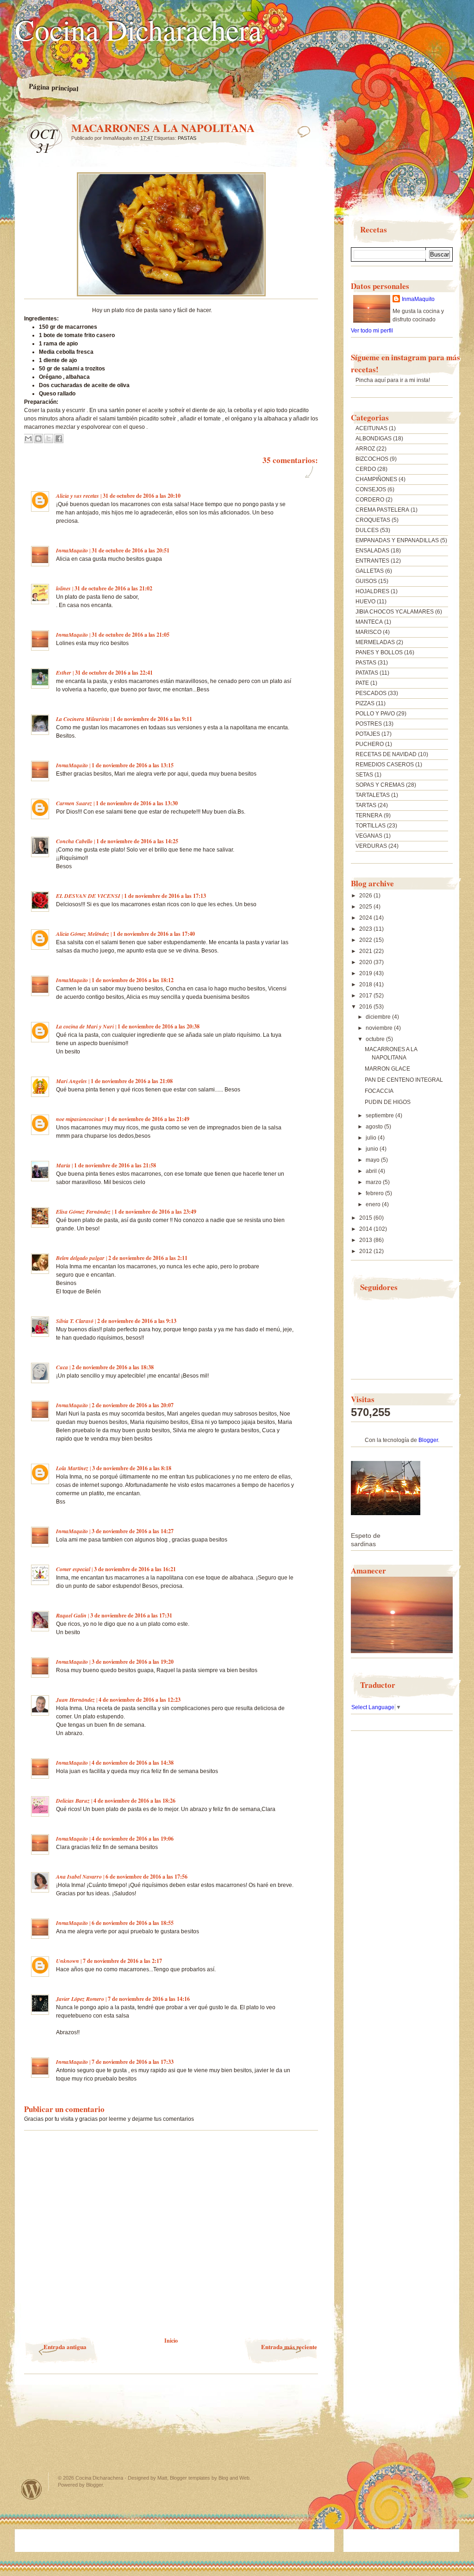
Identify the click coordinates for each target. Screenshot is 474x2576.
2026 (366, 896)
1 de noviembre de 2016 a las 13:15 (133, 765)
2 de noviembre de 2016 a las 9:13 (137, 1321)
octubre (376, 1039)
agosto (375, 1127)
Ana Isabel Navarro (79, 1877)
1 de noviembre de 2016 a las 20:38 (159, 1026)
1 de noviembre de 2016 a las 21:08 (132, 1081)
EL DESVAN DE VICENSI (88, 896)
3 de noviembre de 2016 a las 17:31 (131, 1615)
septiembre (380, 1116)
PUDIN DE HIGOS (388, 1102)
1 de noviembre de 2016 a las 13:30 (137, 803)
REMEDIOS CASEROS (385, 765)
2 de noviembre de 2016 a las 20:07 (133, 1405)
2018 (366, 984)
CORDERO (370, 500)
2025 (366, 907)
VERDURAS (371, 846)
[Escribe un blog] (38, 439)
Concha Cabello (74, 841)
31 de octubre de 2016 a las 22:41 (114, 673)
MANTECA (369, 622)
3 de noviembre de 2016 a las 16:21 (135, 1569)
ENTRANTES (372, 561)
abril (372, 1171)
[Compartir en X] (49, 439)
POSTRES (369, 724)
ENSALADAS (372, 551)
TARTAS (366, 805)
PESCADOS (371, 693)
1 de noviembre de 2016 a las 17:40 (154, 934)
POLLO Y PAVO (375, 714)
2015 (366, 1218)
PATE (362, 683)
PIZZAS (365, 703)
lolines (63, 588)
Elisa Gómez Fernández (83, 1212)
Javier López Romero (80, 1999)
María (63, 1165)
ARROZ (365, 449)
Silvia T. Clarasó (75, 1321)
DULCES (367, 530)
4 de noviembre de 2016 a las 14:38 (133, 1763)
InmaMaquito (72, 550)
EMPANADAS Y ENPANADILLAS (397, 540)
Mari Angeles (72, 1081)
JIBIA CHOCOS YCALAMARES (395, 612)
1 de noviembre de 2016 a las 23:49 (155, 1212)
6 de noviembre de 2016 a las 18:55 (133, 1923)
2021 (366, 951)
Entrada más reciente (289, 2347)
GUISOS (366, 581)
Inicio (171, 2341)
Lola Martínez (72, 1468)
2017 (366, 996)
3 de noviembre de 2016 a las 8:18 (132, 1468)
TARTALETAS (373, 795)
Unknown (68, 1961)
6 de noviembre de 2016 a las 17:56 (147, 1877)
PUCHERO (370, 744)
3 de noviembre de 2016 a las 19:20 (133, 1662)
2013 (366, 1240)
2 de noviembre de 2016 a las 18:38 (113, 1367)
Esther (64, 673)
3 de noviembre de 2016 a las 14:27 (133, 1531)
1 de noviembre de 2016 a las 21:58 (115, 1165)
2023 (366, 929)
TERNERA (369, 815)
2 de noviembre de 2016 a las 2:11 (148, 1258)
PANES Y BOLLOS (379, 652)
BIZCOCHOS (372, 459)
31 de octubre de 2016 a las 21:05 (131, 635)
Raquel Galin (71, 1615)
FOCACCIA (379, 1091)
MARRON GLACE (387, 1069)
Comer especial (73, 1569)
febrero (375, 1193)
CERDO (366, 469)
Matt (162, 2478)
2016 (366, 1007)
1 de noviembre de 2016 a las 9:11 (153, 719)
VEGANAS (369, 836)
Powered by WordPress (31, 2489)
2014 (366, 1229)
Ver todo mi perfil (372, 331)
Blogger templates (190, 2478)
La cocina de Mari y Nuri (85, 1026)
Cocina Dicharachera (138, 29)
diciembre (379, 1017)
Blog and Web (234, 2478)
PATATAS (367, 673)
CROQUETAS (373, 520)
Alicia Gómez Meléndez (83, 934)
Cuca (62, 1367)
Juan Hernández (75, 1700)
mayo (373, 1160)
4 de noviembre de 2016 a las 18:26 (134, 1801)
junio (373, 1149)
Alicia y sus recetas (78, 496)
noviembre (380, 1028)
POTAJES (368, 734)
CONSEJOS (371, 489)
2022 (366, 940)
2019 (366, 973)
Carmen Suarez (74, 803)
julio (372, 1138)
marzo (374, 1182)
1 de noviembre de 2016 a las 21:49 (148, 1119)
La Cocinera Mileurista (83, 719)
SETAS (364, 775)
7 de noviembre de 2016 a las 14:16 (149, 1999)
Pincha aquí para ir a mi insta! (393, 380)
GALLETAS (370, 571)
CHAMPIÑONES (376, 479)
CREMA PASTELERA (382, 510)
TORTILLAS (371, 826)
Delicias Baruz (73, 1801)
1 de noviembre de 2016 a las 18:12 (133, 980)
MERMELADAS (375, 642)
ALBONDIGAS (374, 439)
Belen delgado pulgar (80, 1258)
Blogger (428, 1440)
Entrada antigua (65, 2347)
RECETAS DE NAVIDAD (386, 754)
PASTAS (187, 138)
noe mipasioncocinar (80, 1119)
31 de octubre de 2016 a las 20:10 (142, 496)
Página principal (54, 88)
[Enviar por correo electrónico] (28, 439)
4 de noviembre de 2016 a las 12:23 (140, 1700)
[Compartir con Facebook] (59, 439)
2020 (366, 962)
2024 (366, 918)
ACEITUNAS (371, 428)
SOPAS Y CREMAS (380, 785)
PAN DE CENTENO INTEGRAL (404, 1080)
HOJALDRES (372, 591)
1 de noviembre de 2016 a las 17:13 (165, 896)
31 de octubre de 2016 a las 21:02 (113, 588)
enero (374, 1204)
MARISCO (368, 632)
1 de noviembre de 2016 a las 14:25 (137, 841)
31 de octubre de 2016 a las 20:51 (131, 550)
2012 (366, 1251)
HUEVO (365, 602)
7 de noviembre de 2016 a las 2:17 (122, 1961)
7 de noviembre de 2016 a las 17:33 (133, 2062)
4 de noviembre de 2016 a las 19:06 (133, 1839)
